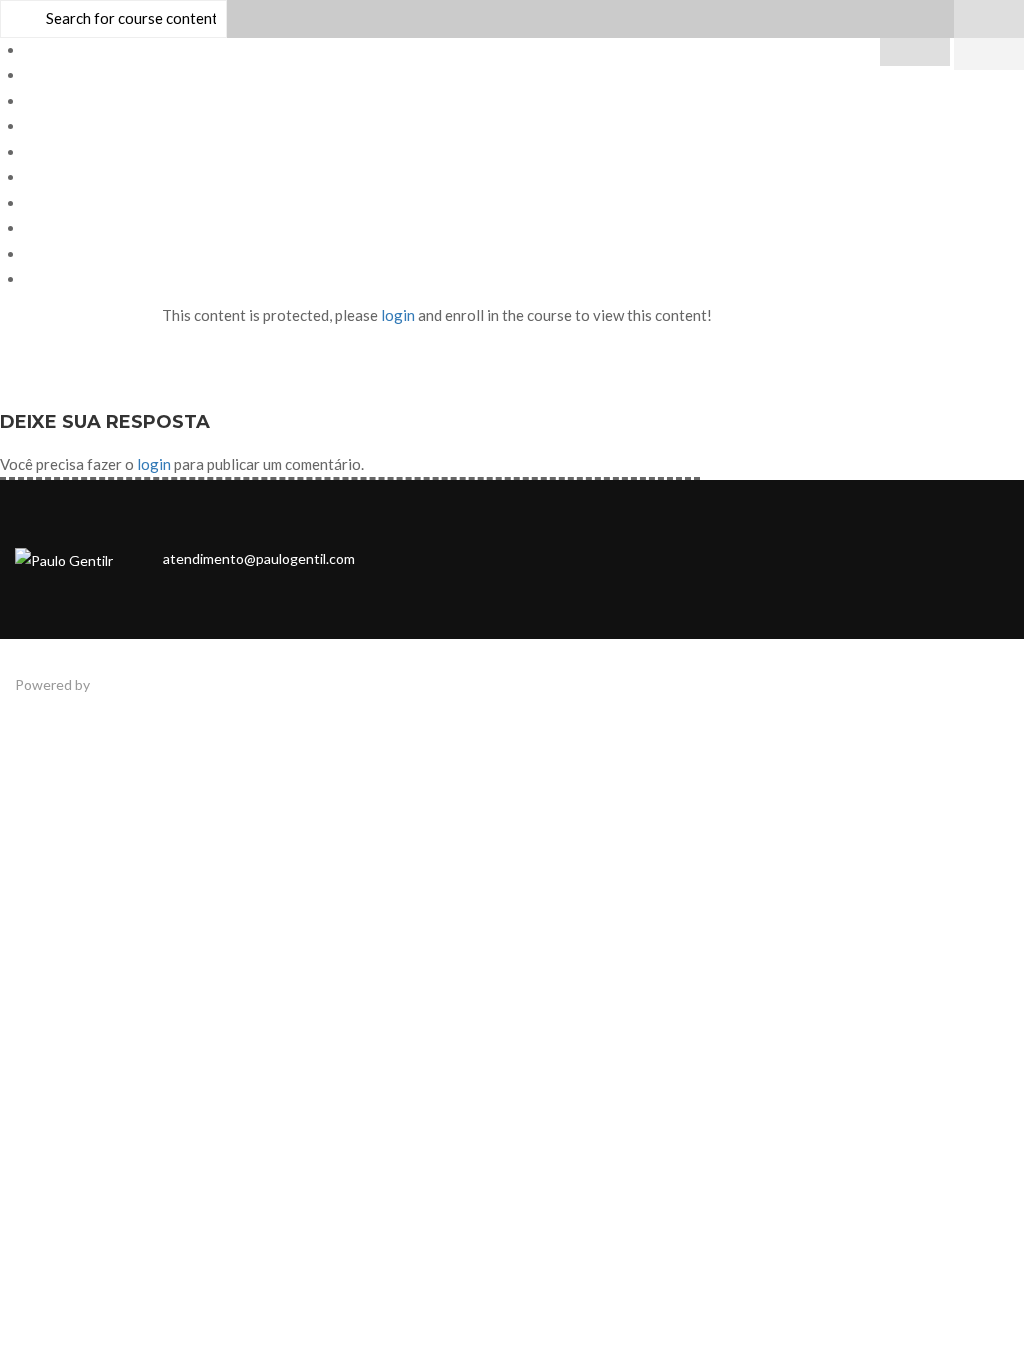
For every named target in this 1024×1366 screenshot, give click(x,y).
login (398, 315)
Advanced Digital (146, 684)
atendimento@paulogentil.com (259, 558)
